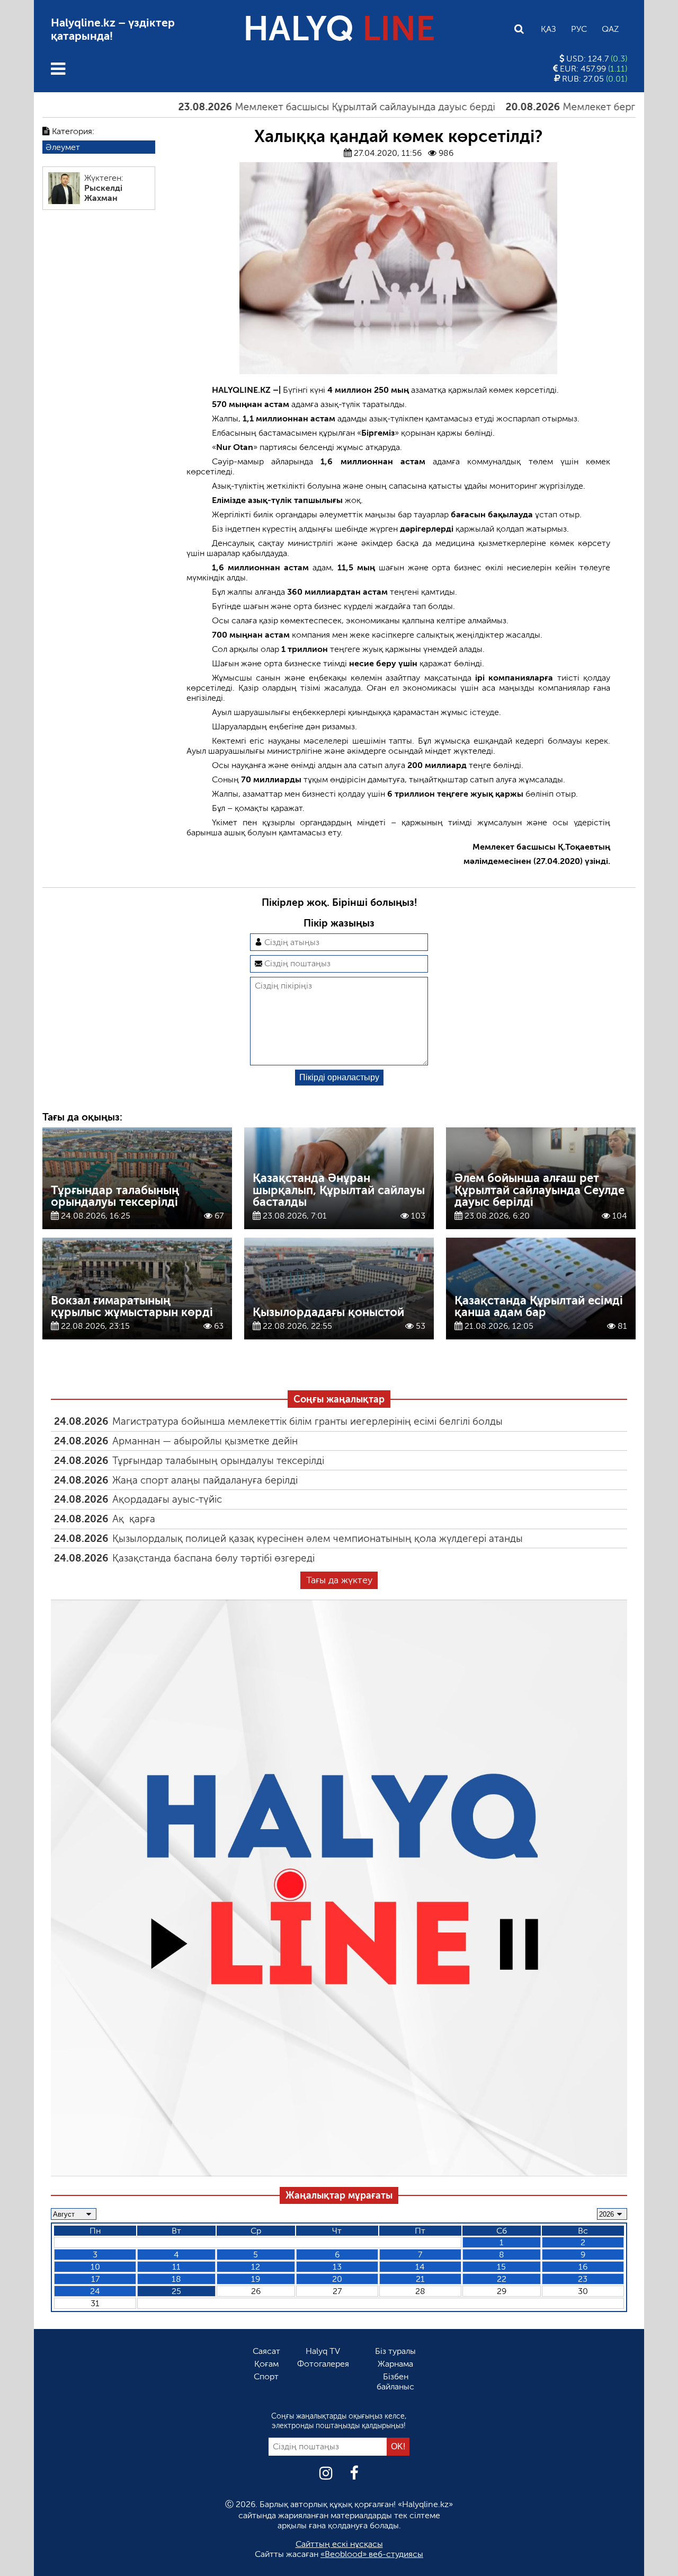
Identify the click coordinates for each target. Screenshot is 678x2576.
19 (256, 2279)
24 (95, 2291)
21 (420, 2279)
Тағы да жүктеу (339, 1580)
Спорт (266, 2376)
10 (95, 2267)
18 (176, 2279)
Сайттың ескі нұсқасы (339, 2544)
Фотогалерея (323, 2364)
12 (256, 2267)
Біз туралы (395, 2351)
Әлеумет (63, 147)
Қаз (548, 29)
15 (501, 2267)
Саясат (266, 2351)
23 (583, 2279)
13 (337, 2267)
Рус (579, 29)
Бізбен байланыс (395, 2381)
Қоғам (266, 2364)
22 (502, 2279)
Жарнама (395, 2364)
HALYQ (339, 29)
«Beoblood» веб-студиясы (372, 2554)
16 (583, 2267)
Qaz (610, 29)
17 (95, 2279)
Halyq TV (323, 2351)
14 (420, 2267)
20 (337, 2279)
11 (176, 2267)
